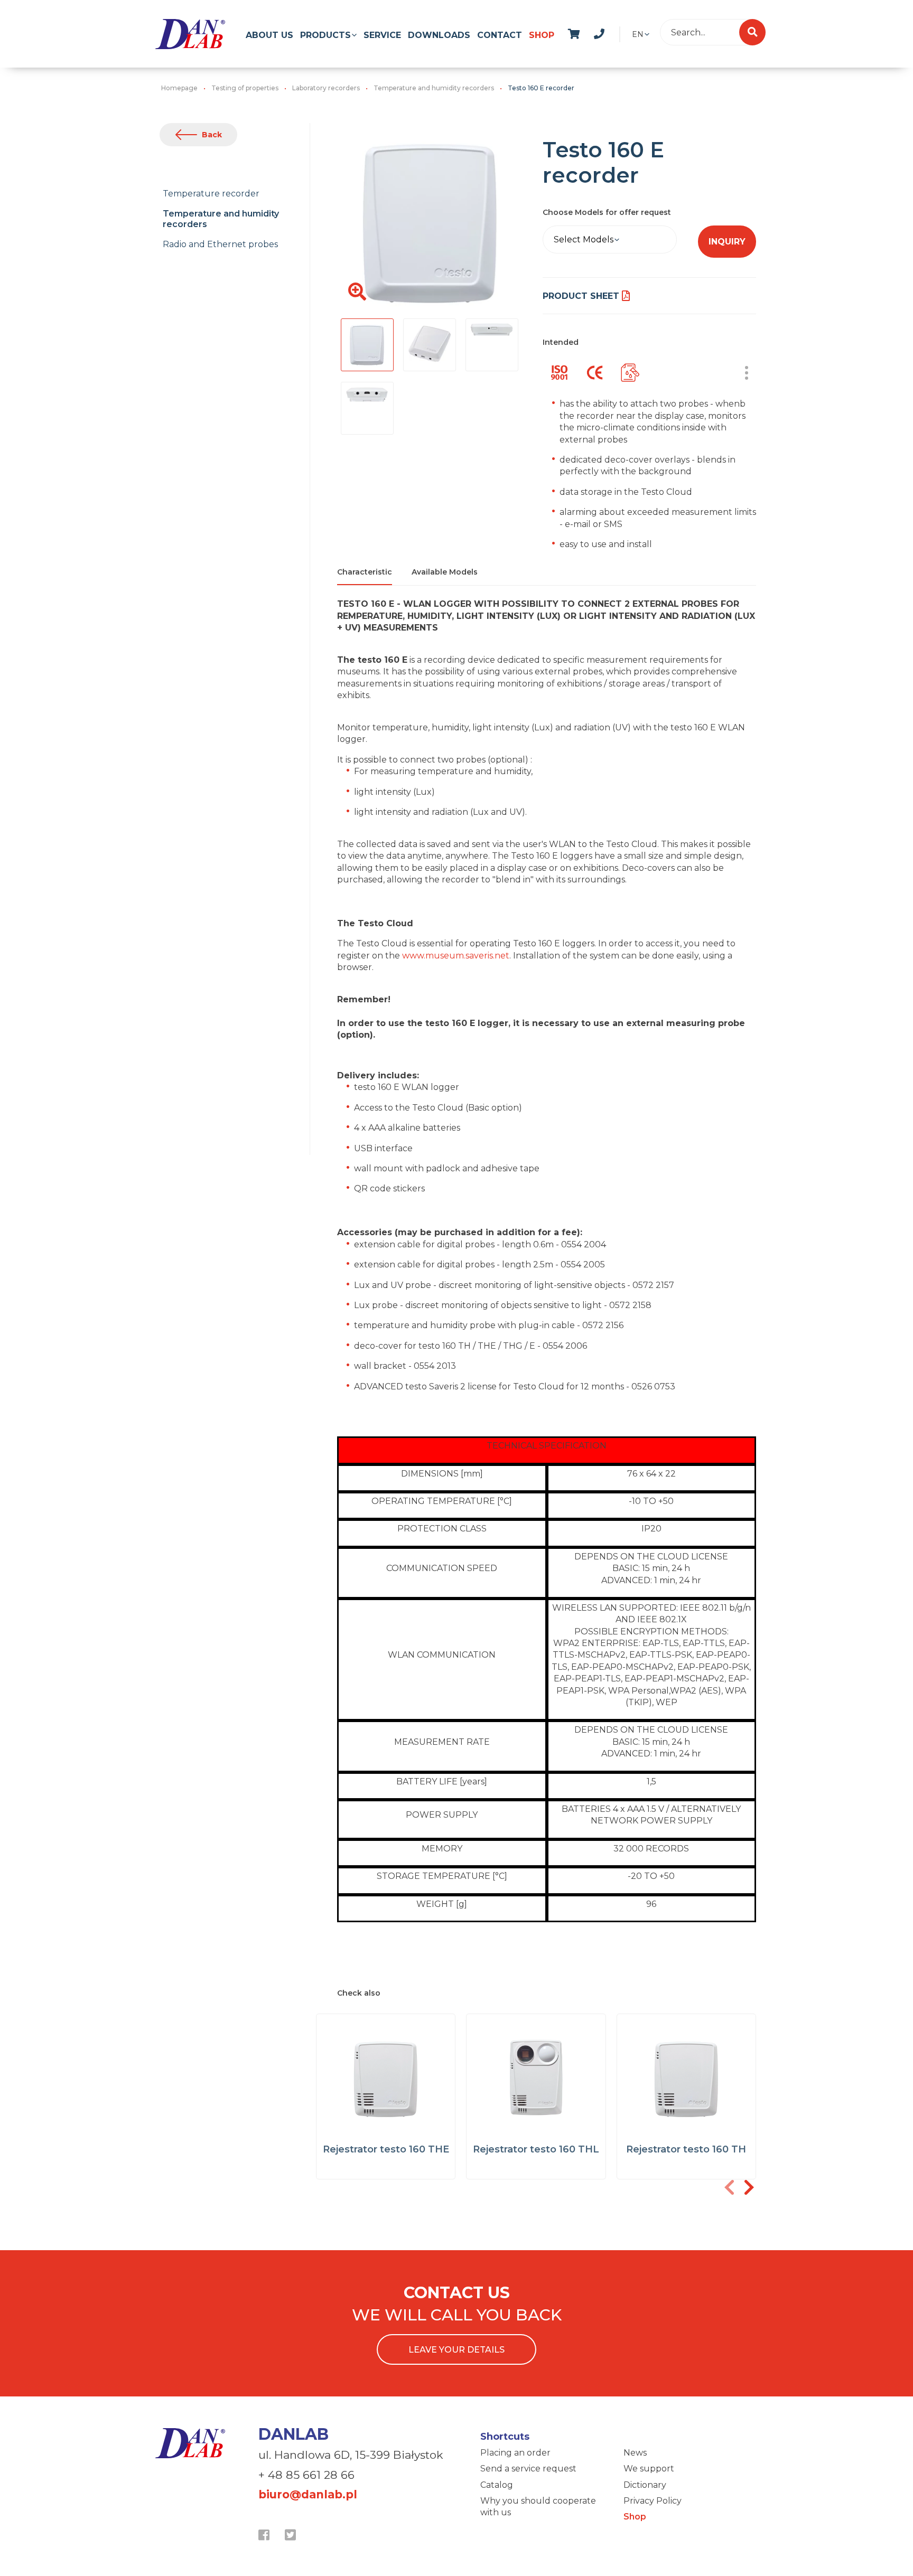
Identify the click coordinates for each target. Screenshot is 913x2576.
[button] (749, 2187)
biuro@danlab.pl (308, 2494)
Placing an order (515, 2453)
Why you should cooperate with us (538, 2507)
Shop (542, 35)
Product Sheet (581, 296)
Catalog (497, 2485)
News (635, 2453)
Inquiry (727, 242)
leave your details (456, 2350)
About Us (269, 35)
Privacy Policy (653, 2501)
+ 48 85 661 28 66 (306, 2475)
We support (649, 2469)
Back (212, 135)
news (611, 32)
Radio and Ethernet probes (220, 244)
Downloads (439, 35)
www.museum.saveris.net (456, 956)
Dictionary (645, 2485)
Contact (500, 35)
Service (382, 35)
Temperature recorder (211, 194)
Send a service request (528, 2469)
